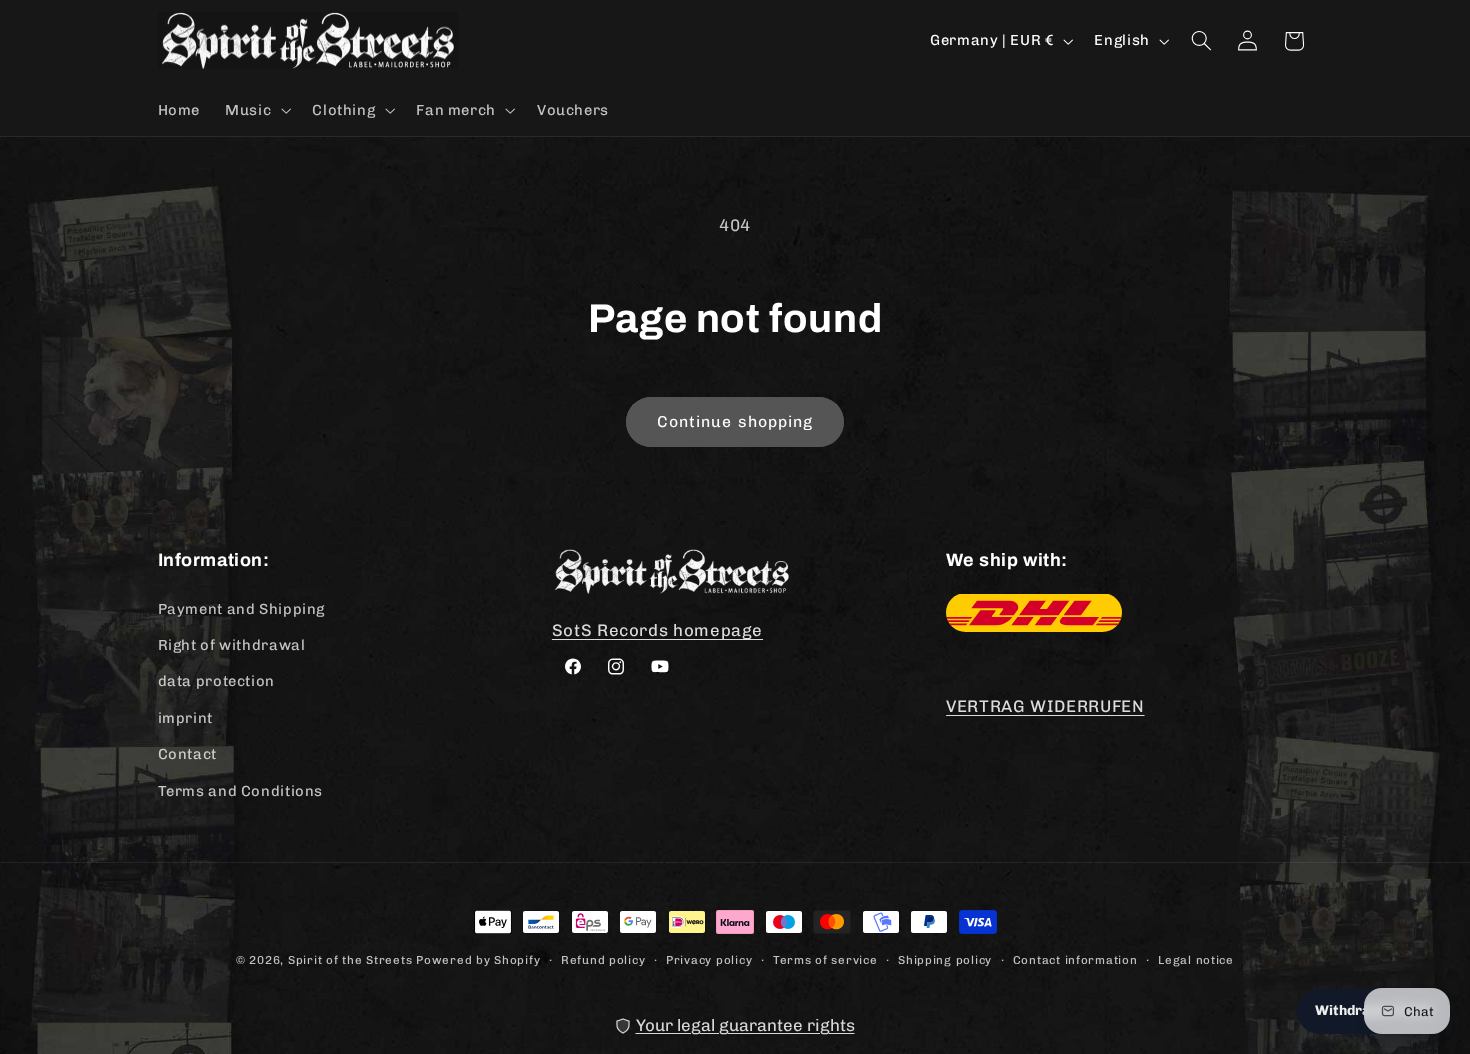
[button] (256, 110)
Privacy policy (709, 959)
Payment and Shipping (242, 608)
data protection (216, 681)
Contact (187, 753)
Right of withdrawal (232, 644)
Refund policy (603, 959)
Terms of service (825, 959)
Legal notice (1196, 959)
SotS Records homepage (657, 629)
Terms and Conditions (241, 790)
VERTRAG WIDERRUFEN (1045, 706)
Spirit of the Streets (350, 960)
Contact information (1075, 959)
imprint (185, 717)
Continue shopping (735, 421)
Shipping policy (945, 959)
